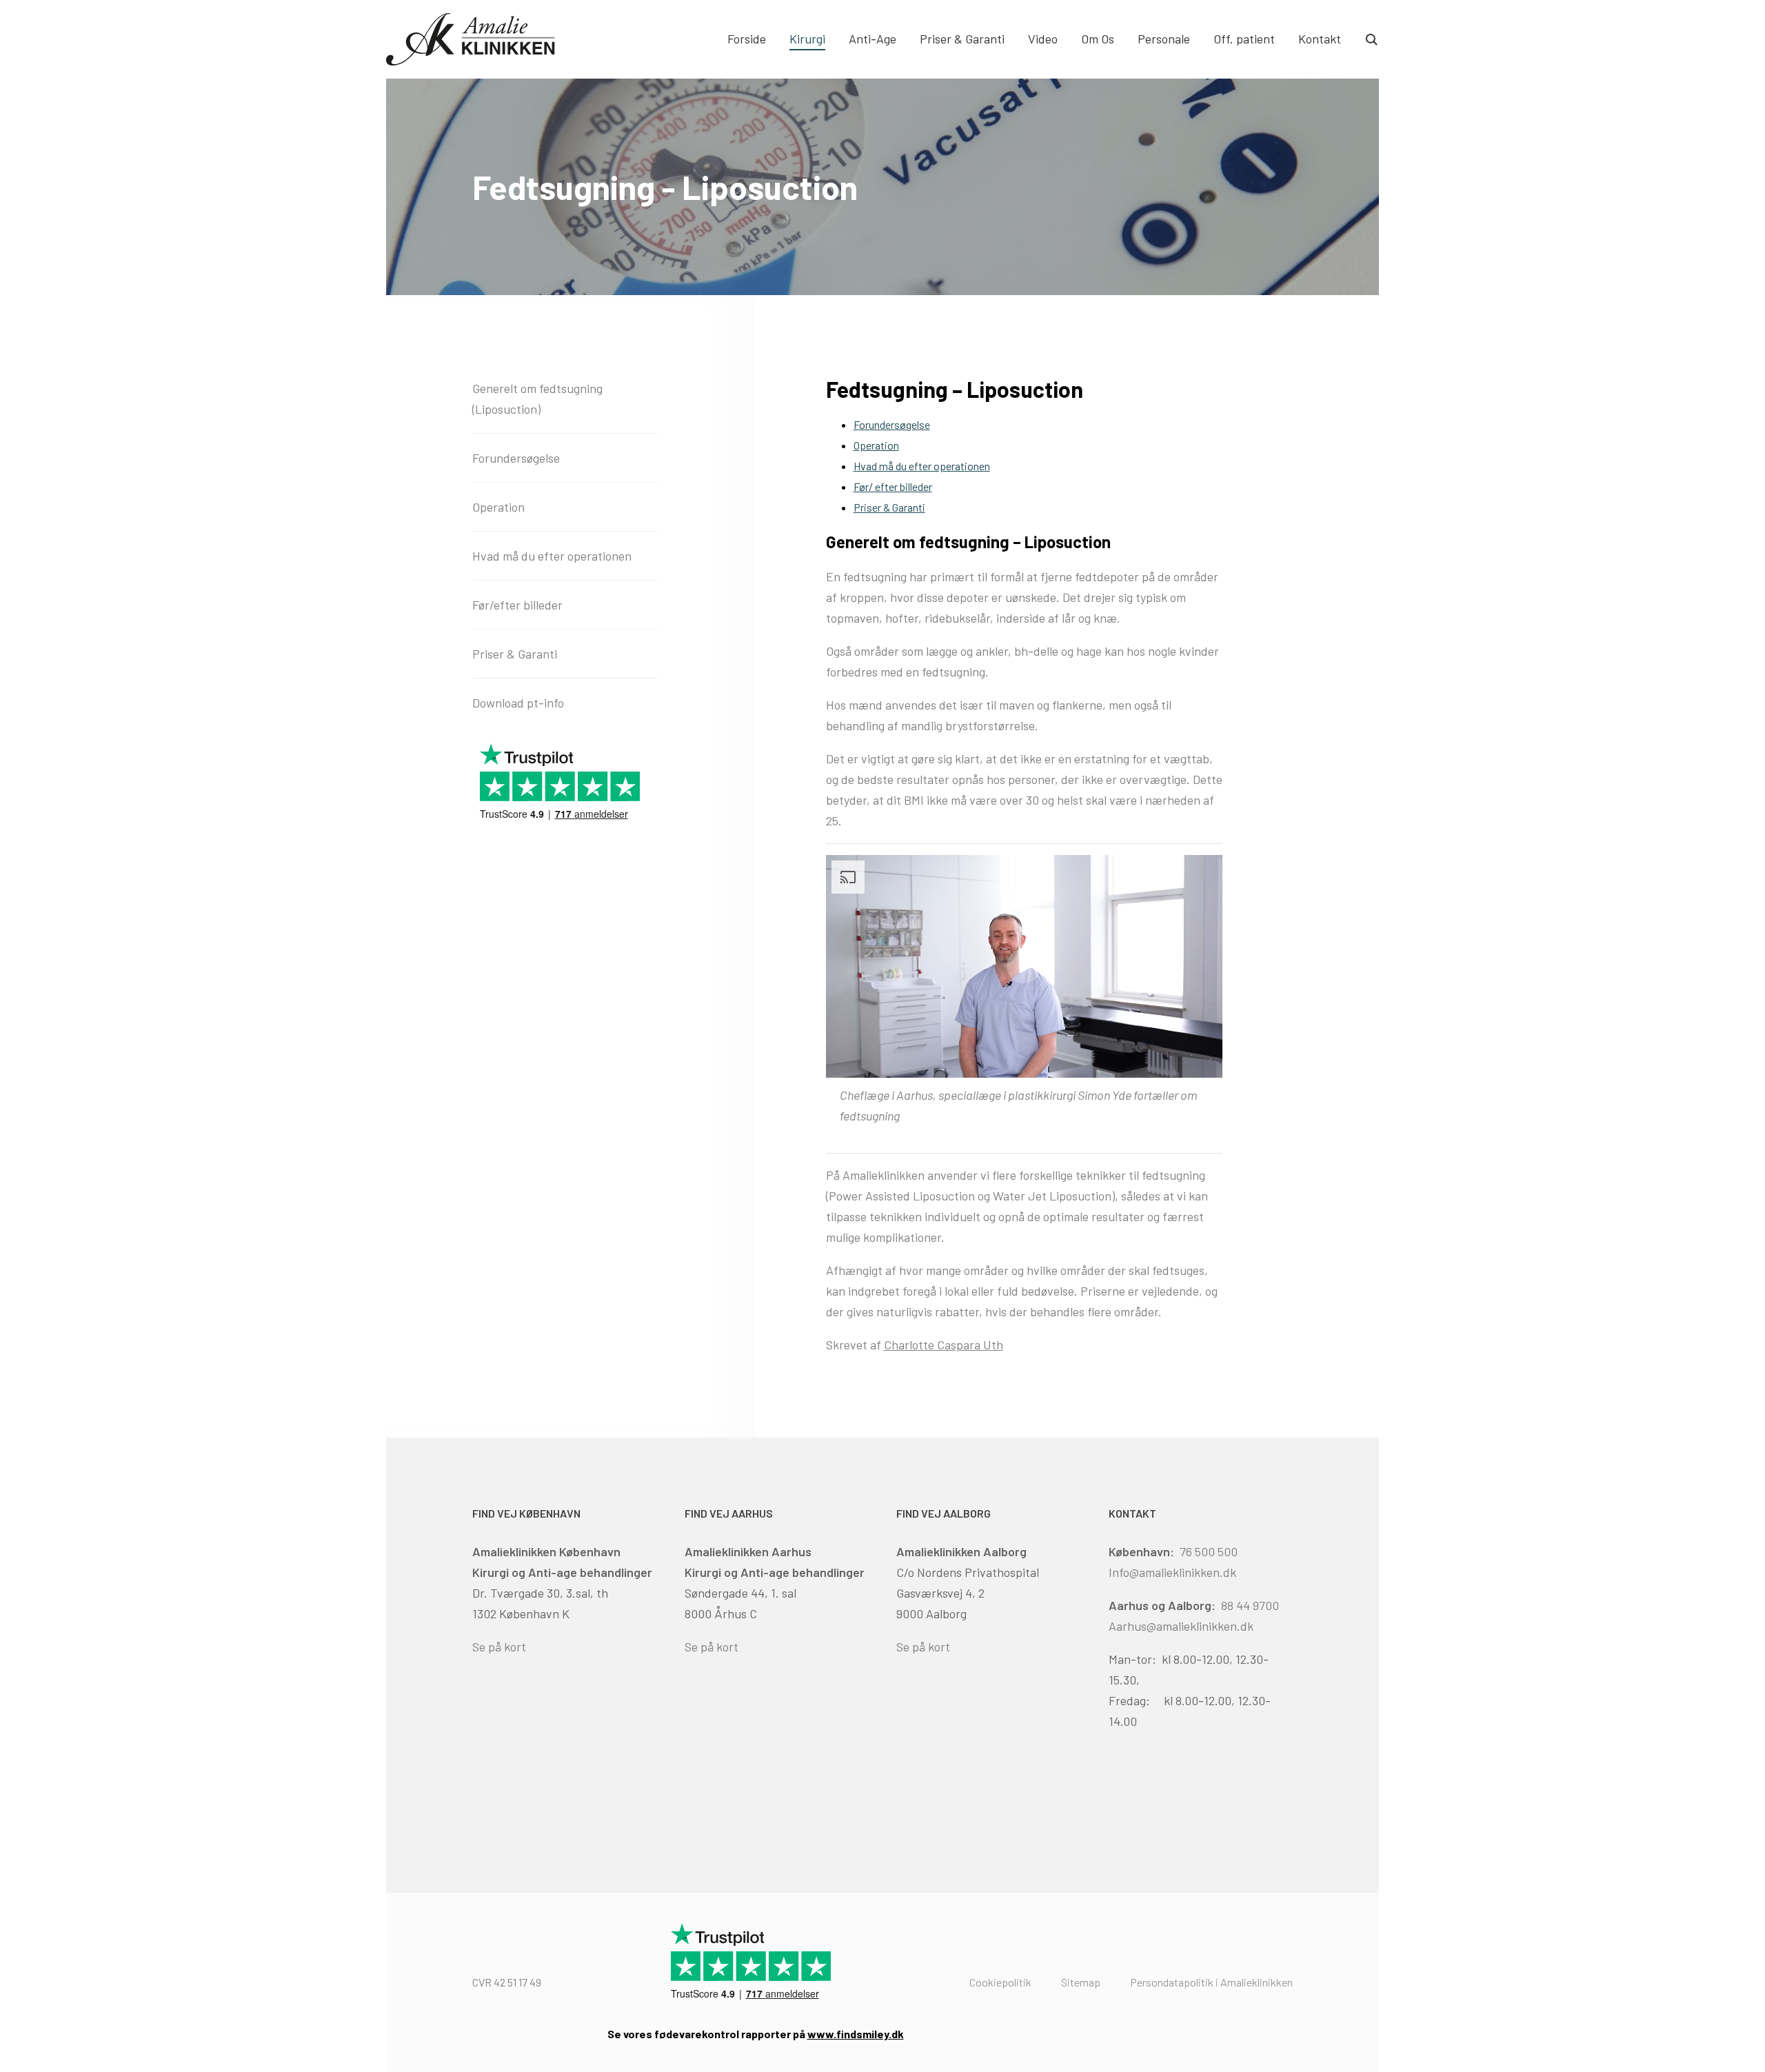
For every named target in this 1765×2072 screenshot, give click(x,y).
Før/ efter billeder (893, 486)
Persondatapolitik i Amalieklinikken (1211, 1982)
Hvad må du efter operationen (922, 466)
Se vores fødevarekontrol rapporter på (756, 2034)
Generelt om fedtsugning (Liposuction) (537, 399)
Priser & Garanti (962, 39)
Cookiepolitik (1000, 1982)
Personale (1164, 39)
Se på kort (499, 1647)
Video (1043, 39)
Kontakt (1320, 39)
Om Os (1098, 39)
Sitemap (1081, 1982)
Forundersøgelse (892, 424)
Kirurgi (807, 39)
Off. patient (1244, 39)
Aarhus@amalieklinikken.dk (1181, 1626)
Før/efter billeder (517, 605)
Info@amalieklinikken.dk (1172, 1572)
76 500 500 (1209, 1551)
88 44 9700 (1250, 1605)
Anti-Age (873, 39)
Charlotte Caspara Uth (944, 1345)
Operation (876, 445)
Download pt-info (518, 703)
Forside (747, 39)
